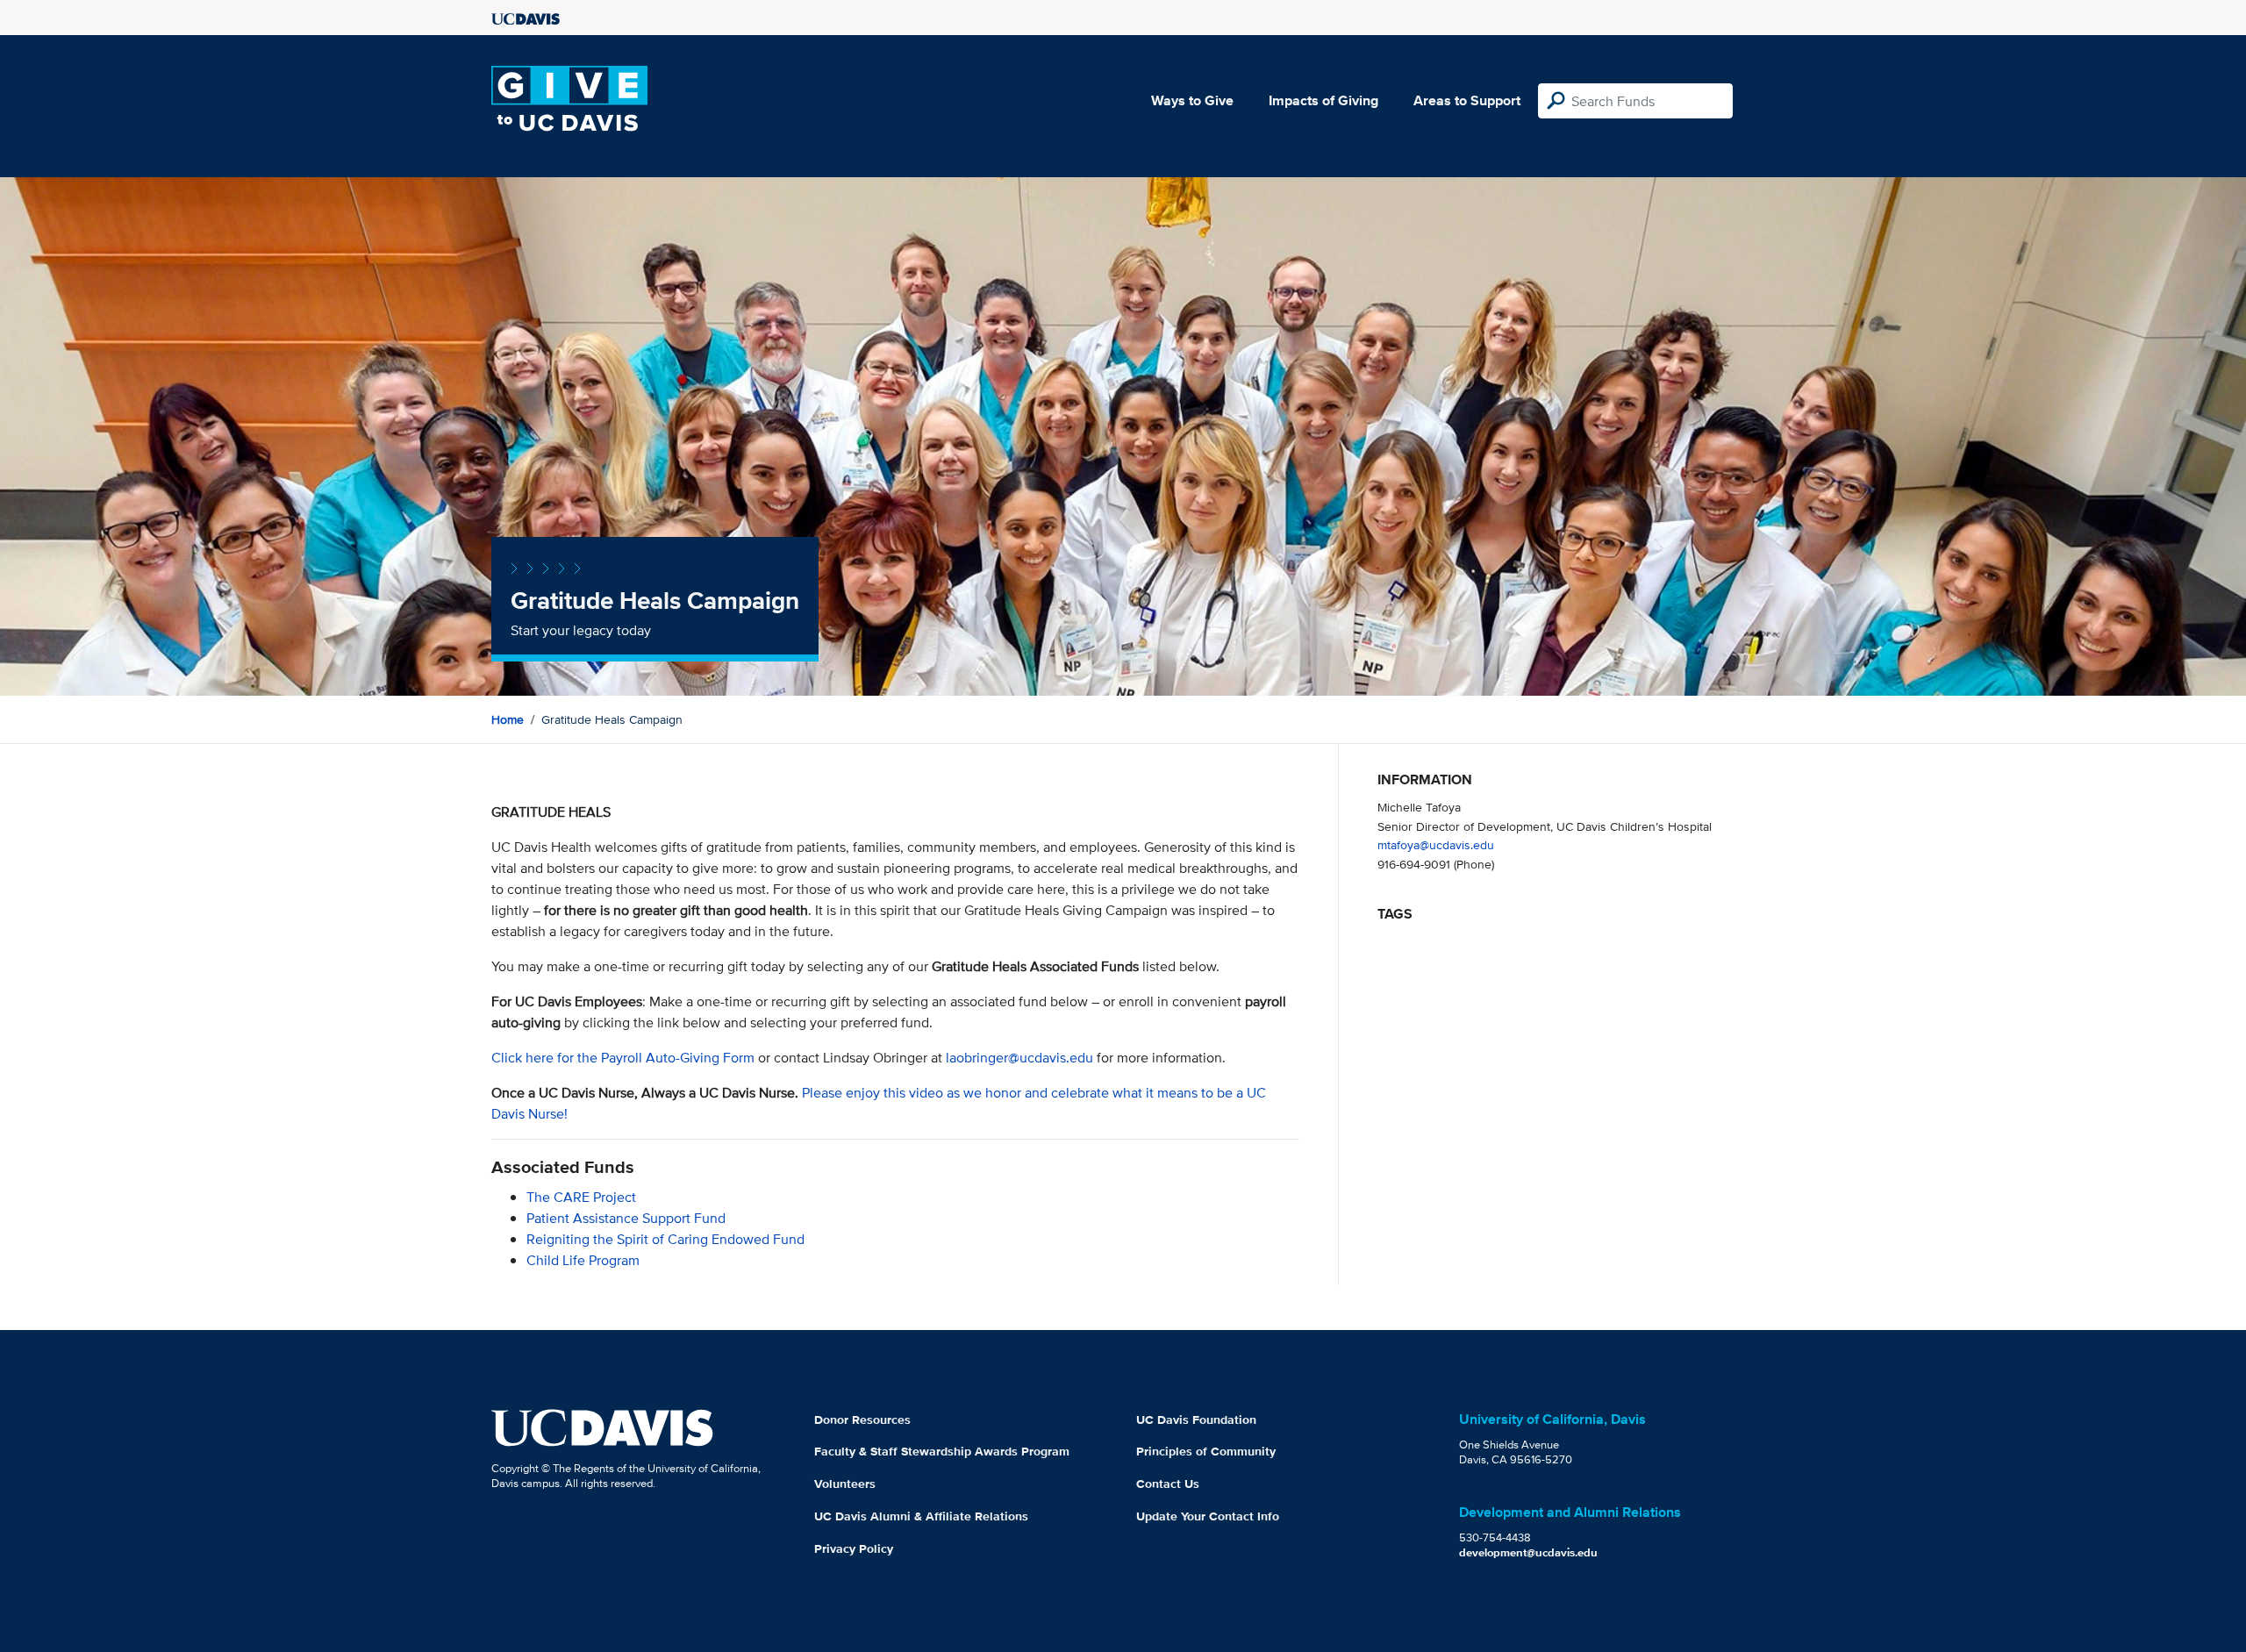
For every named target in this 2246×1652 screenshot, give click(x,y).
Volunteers (845, 1484)
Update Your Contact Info (1208, 1516)
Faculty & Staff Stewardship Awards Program (942, 1451)
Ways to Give (1192, 100)
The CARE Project (581, 1197)
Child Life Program (583, 1260)
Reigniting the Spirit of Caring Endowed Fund (665, 1239)
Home (508, 719)
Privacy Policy (854, 1548)
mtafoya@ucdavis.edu (1436, 844)
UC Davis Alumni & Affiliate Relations (921, 1516)
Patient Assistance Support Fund (626, 1218)
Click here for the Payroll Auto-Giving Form (623, 1058)
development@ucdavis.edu (1528, 1552)
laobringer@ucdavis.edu (1019, 1058)
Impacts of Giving (1323, 100)
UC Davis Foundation (1196, 1420)
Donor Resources (862, 1420)
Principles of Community (1206, 1451)
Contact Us (1168, 1484)
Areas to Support (1467, 100)
